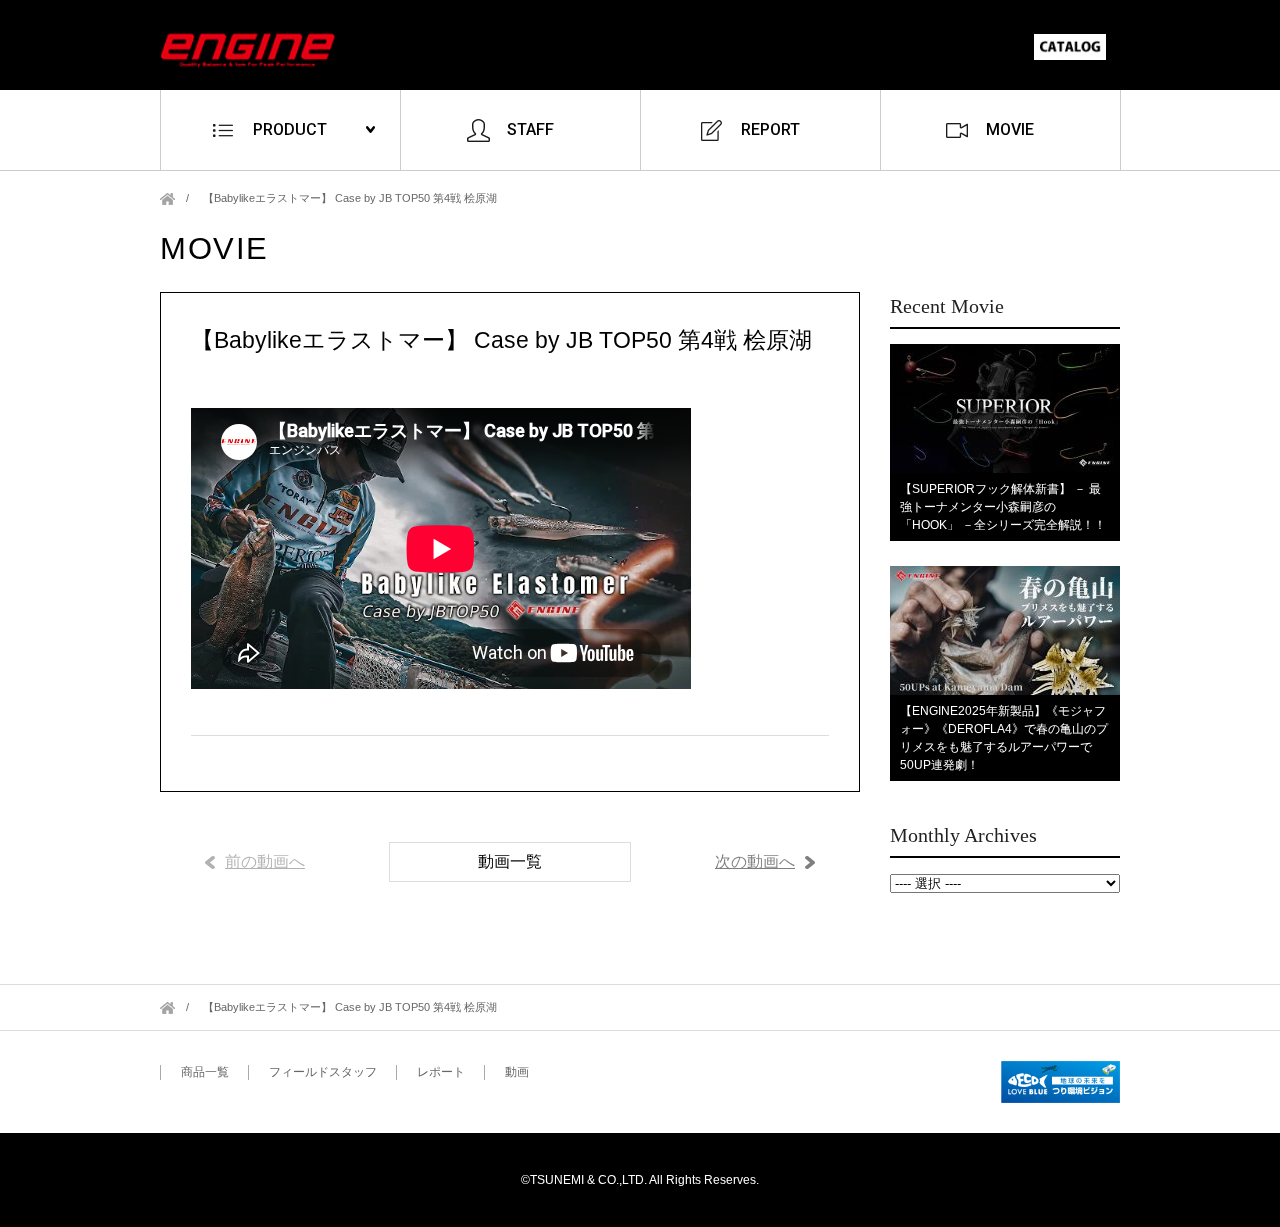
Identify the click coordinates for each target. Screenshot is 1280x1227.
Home (167, 198)
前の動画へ (265, 861)
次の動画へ (755, 861)
